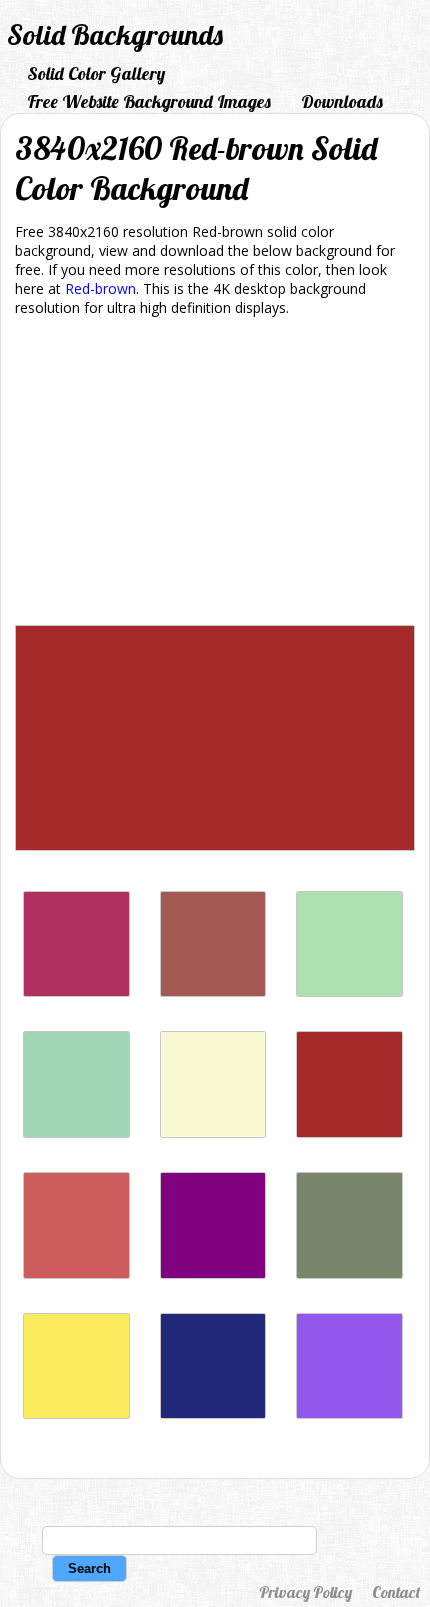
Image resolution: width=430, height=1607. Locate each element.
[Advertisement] (215, 474)
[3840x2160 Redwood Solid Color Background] (213, 991)
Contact (396, 1592)
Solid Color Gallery (96, 73)
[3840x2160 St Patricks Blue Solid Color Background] (213, 1413)
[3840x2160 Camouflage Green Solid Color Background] (349, 1273)
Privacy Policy (305, 1592)
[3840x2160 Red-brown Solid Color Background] (349, 1132)
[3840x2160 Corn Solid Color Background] (76, 1413)
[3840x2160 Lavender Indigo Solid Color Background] (349, 1413)
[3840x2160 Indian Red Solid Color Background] (76, 1273)
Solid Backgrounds (115, 34)
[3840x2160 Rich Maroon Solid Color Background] (76, 991)
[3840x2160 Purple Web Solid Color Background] (213, 1273)
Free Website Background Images (149, 101)
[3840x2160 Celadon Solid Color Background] (349, 991)
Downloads (342, 101)
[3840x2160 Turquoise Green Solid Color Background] (76, 1132)
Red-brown (100, 288)
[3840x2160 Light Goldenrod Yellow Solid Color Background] (213, 1132)
